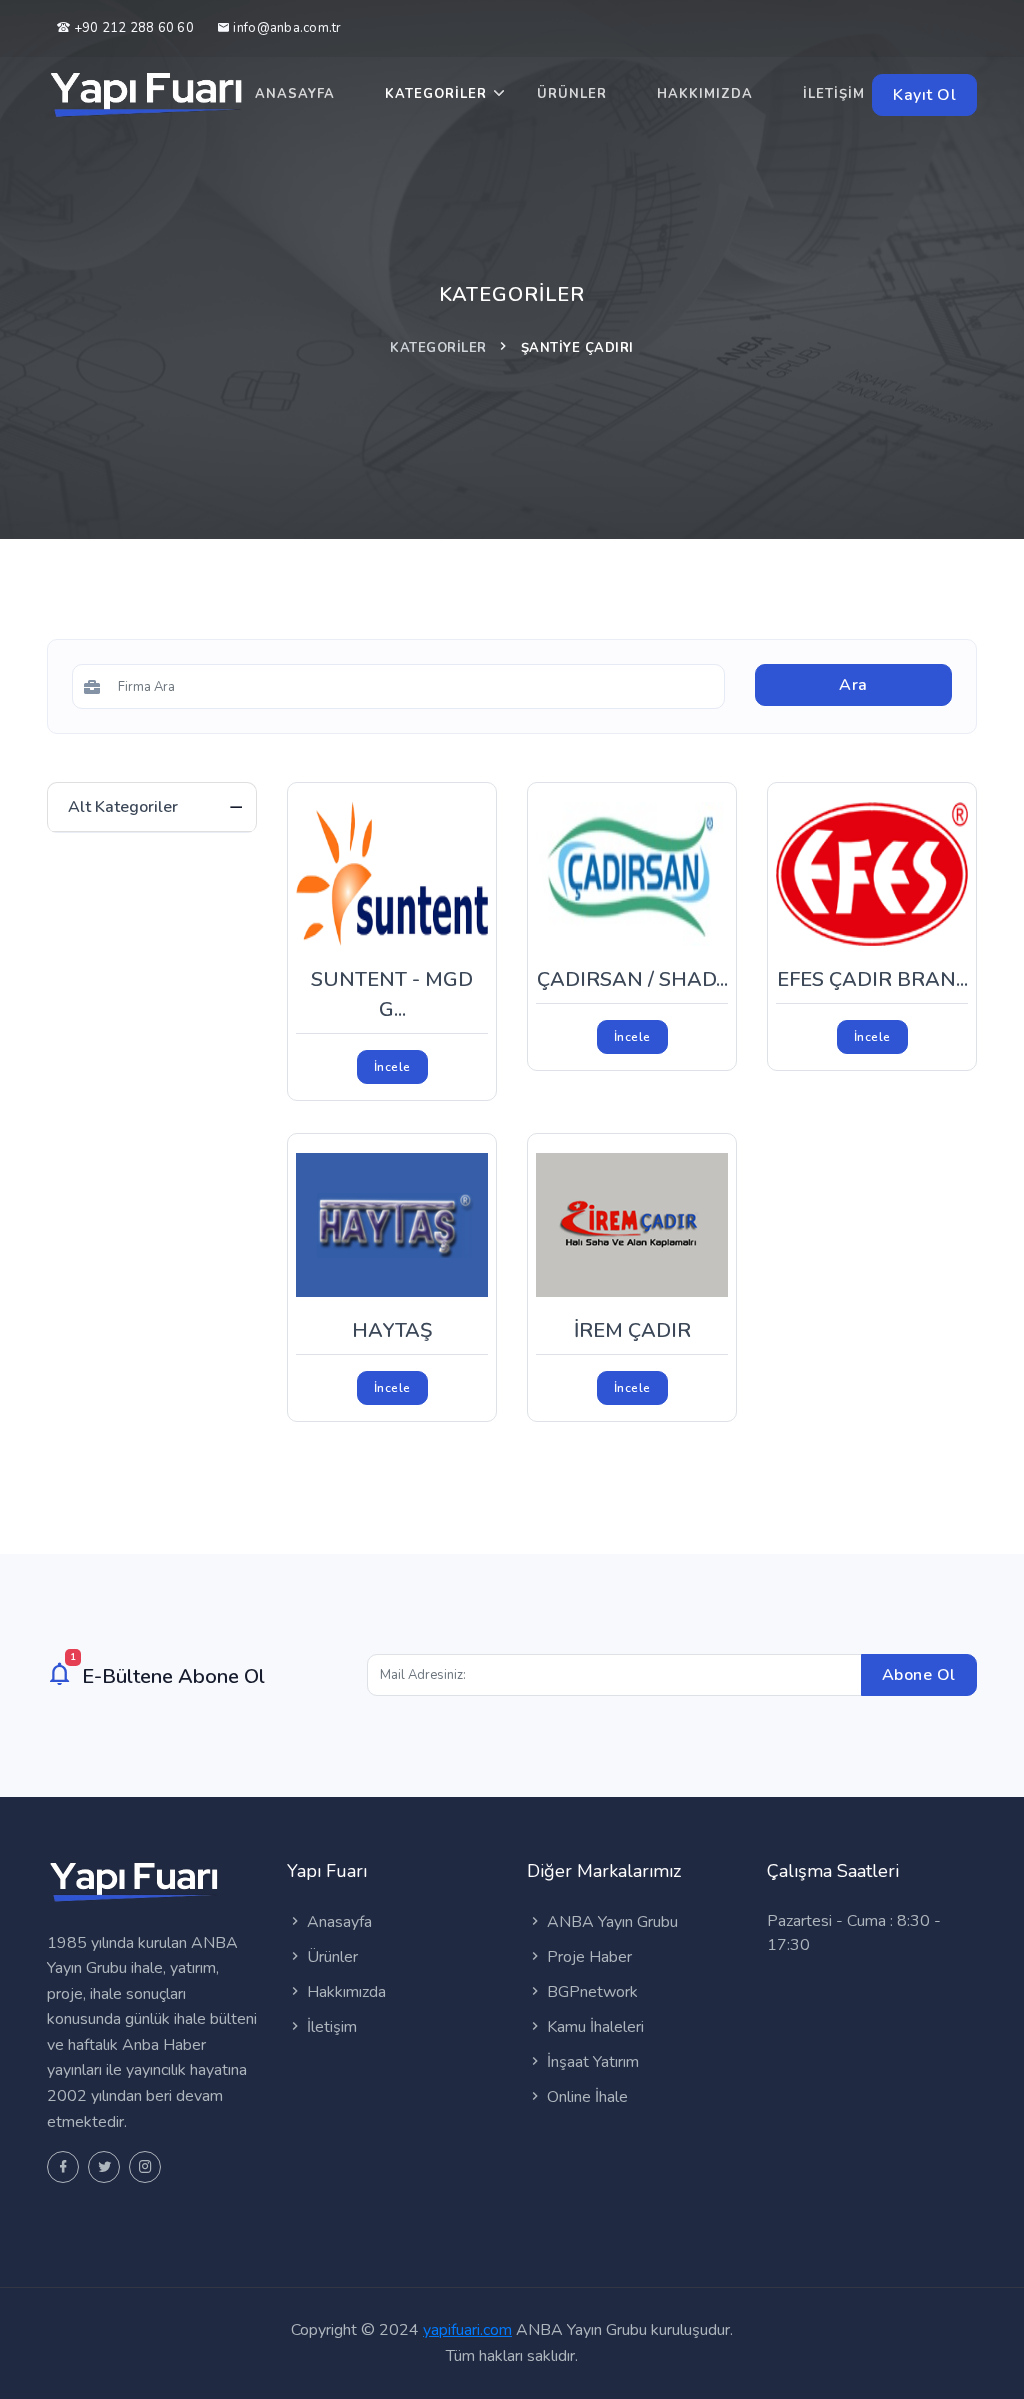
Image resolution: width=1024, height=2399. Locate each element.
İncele (392, 1067)
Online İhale (585, 2097)
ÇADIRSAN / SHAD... (632, 979)
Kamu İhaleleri (593, 2027)
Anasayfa (295, 94)
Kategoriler (436, 94)
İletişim (834, 94)
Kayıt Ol (924, 95)
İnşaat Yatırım (591, 2062)
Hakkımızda (705, 94)
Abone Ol (919, 1675)
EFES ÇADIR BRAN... (872, 979)
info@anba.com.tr (287, 28)
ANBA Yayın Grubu (610, 1922)
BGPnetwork (590, 1992)
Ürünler (572, 94)
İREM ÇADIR (632, 1330)
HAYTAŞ (392, 1330)
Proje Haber (587, 1957)
